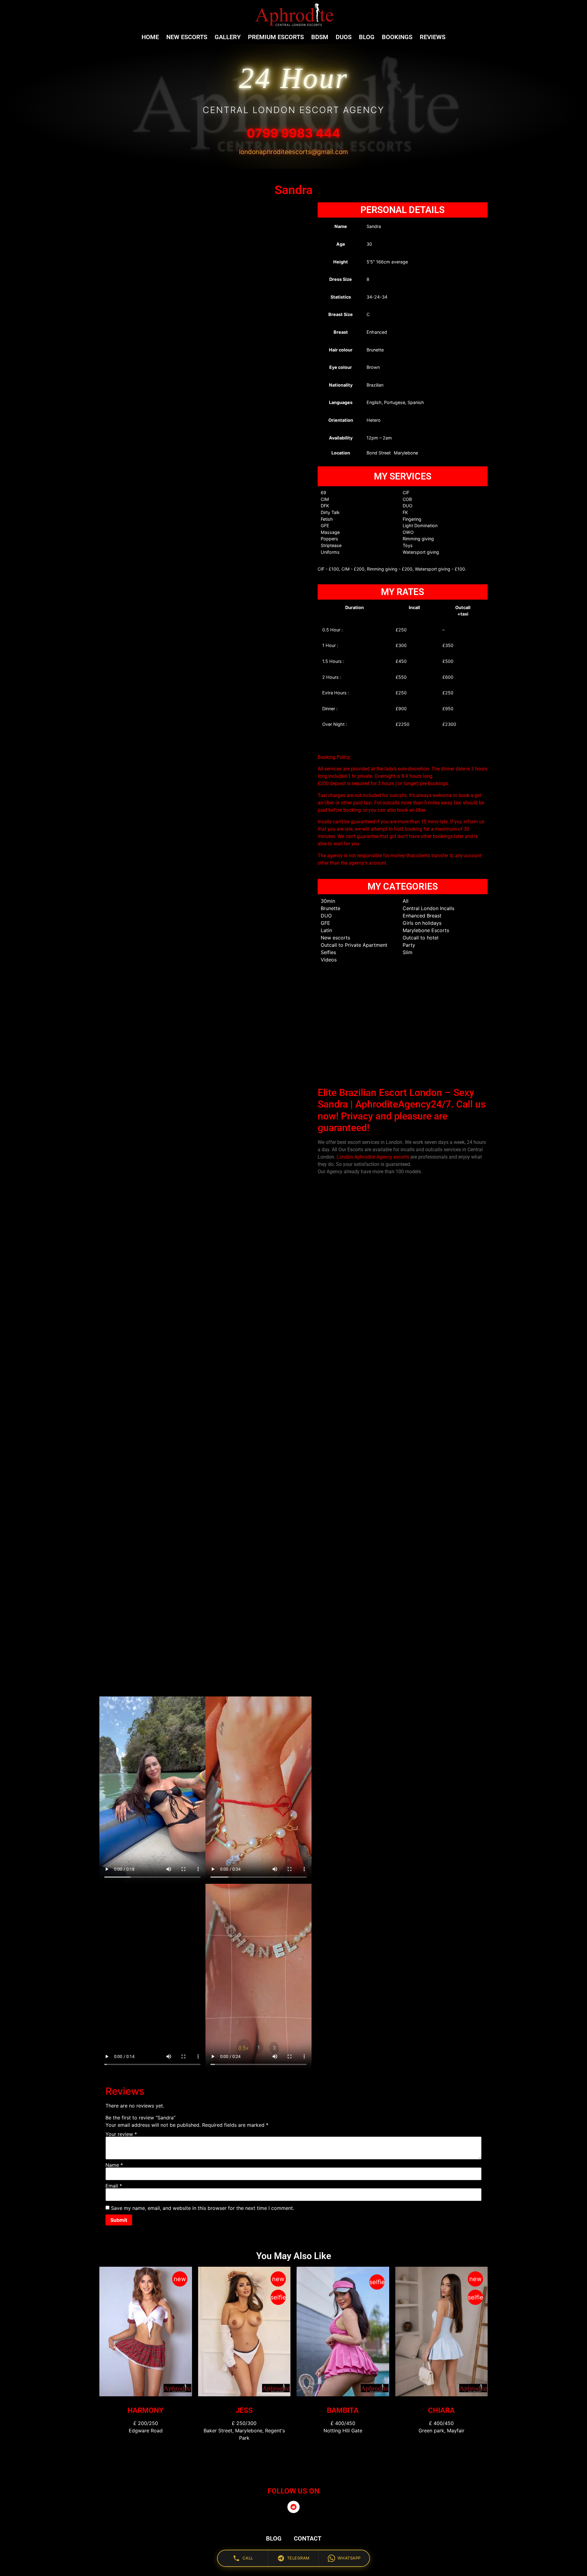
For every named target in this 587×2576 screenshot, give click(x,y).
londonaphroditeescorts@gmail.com (293, 152)
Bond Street (379, 453)
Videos (329, 960)
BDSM (320, 37)
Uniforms (330, 552)
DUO (408, 506)
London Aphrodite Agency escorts (373, 1157)
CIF (406, 492)
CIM (325, 499)
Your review (121, 2134)
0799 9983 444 (293, 133)
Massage (330, 532)
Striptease (331, 545)
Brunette (330, 908)
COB (407, 499)
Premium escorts (276, 37)
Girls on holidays (422, 923)
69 (323, 492)
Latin (326, 930)
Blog (367, 37)
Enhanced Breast (422, 916)
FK (405, 512)
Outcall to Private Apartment (354, 945)
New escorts (335, 938)
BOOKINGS (397, 37)
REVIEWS (433, 37)
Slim (408, 952)
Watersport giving (421, 552)
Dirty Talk (330, 512)
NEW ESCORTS (187, 37)
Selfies (328, 952)
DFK (325, 506)
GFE (325, 525)
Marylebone (406, 453)
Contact (308, 2538)
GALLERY (228, 37)
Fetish (327, 519)
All (406, 901)
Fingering (412, 519)
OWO (408, 532)
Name (114, 2165)
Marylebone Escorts (426, 930)
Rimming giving (418, 539)
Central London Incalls (428, 908)
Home (150, 37)
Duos (344, 37)
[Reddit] (293, 2507)
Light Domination (420, 525)
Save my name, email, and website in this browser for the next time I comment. (203, 2208)
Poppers (329, 539)
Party (409, 945)
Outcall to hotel (421, 938)
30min (328, 901)
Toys (408, 545)
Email (114, 2185)
